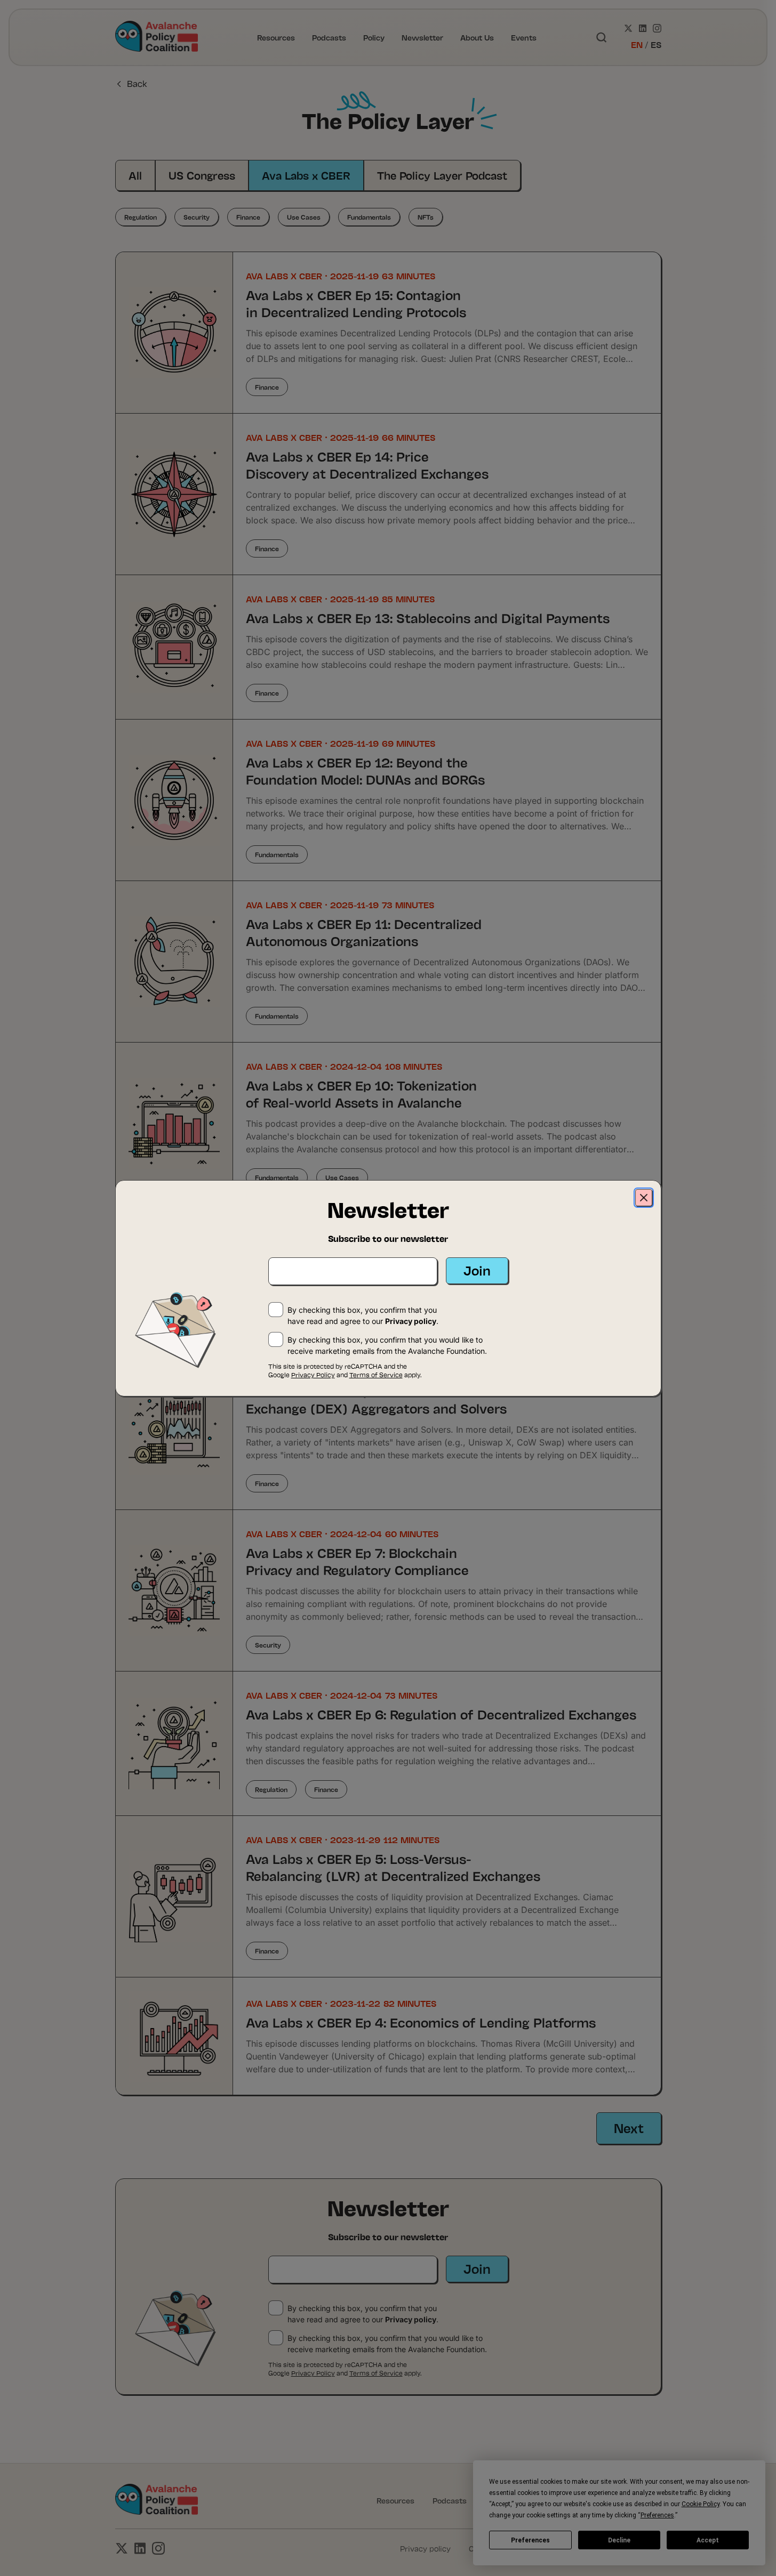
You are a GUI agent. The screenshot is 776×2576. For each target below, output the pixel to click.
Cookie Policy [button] (701, 2504)
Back (137, 83)
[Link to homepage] (157, 37)
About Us (477, 37)
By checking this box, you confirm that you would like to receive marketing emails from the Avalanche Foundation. (387, 2344)
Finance (248, 217)
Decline (619, 2540)
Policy (374, 37)
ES (656, 44)
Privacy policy (411, 2319)
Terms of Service (376, 2373)
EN (637, 44)
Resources (276, 37)
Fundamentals (369, 217)
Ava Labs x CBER (306, 175)
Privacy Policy (313, 2373)
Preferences (530, 2540)
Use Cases (304, 217)
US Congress (202, 175)
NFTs (426, 217)
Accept (708, 2540)
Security (197, 217)
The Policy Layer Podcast (442, 175)
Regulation (141, 217)
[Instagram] (657, 28)
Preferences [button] (657, 2515)
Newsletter (422, 37)
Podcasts (329, 37)
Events (524, 37)
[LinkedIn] (643, 28)
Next (629, 2127)
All (135, 175)
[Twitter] (628, 28)
